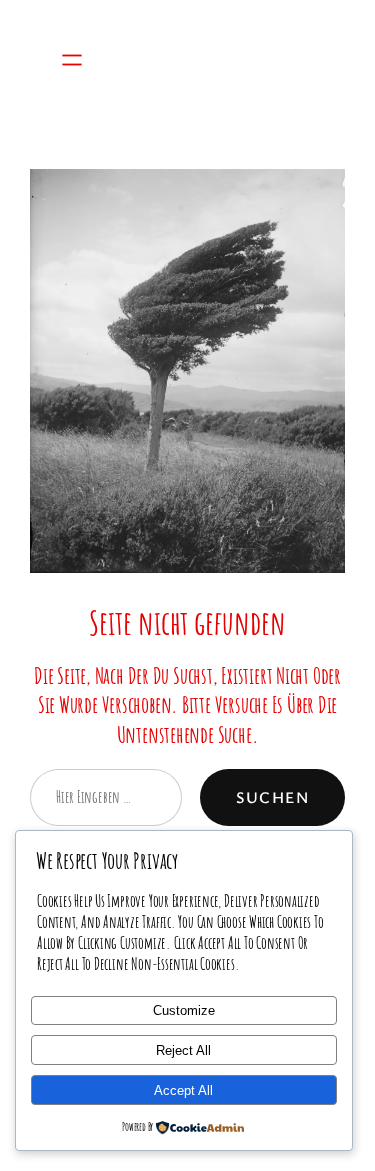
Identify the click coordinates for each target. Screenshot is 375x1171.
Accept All (183, 1090)
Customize (184, 1010)
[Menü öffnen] (72, 60)
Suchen (272, 797)
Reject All (183, 1050)
